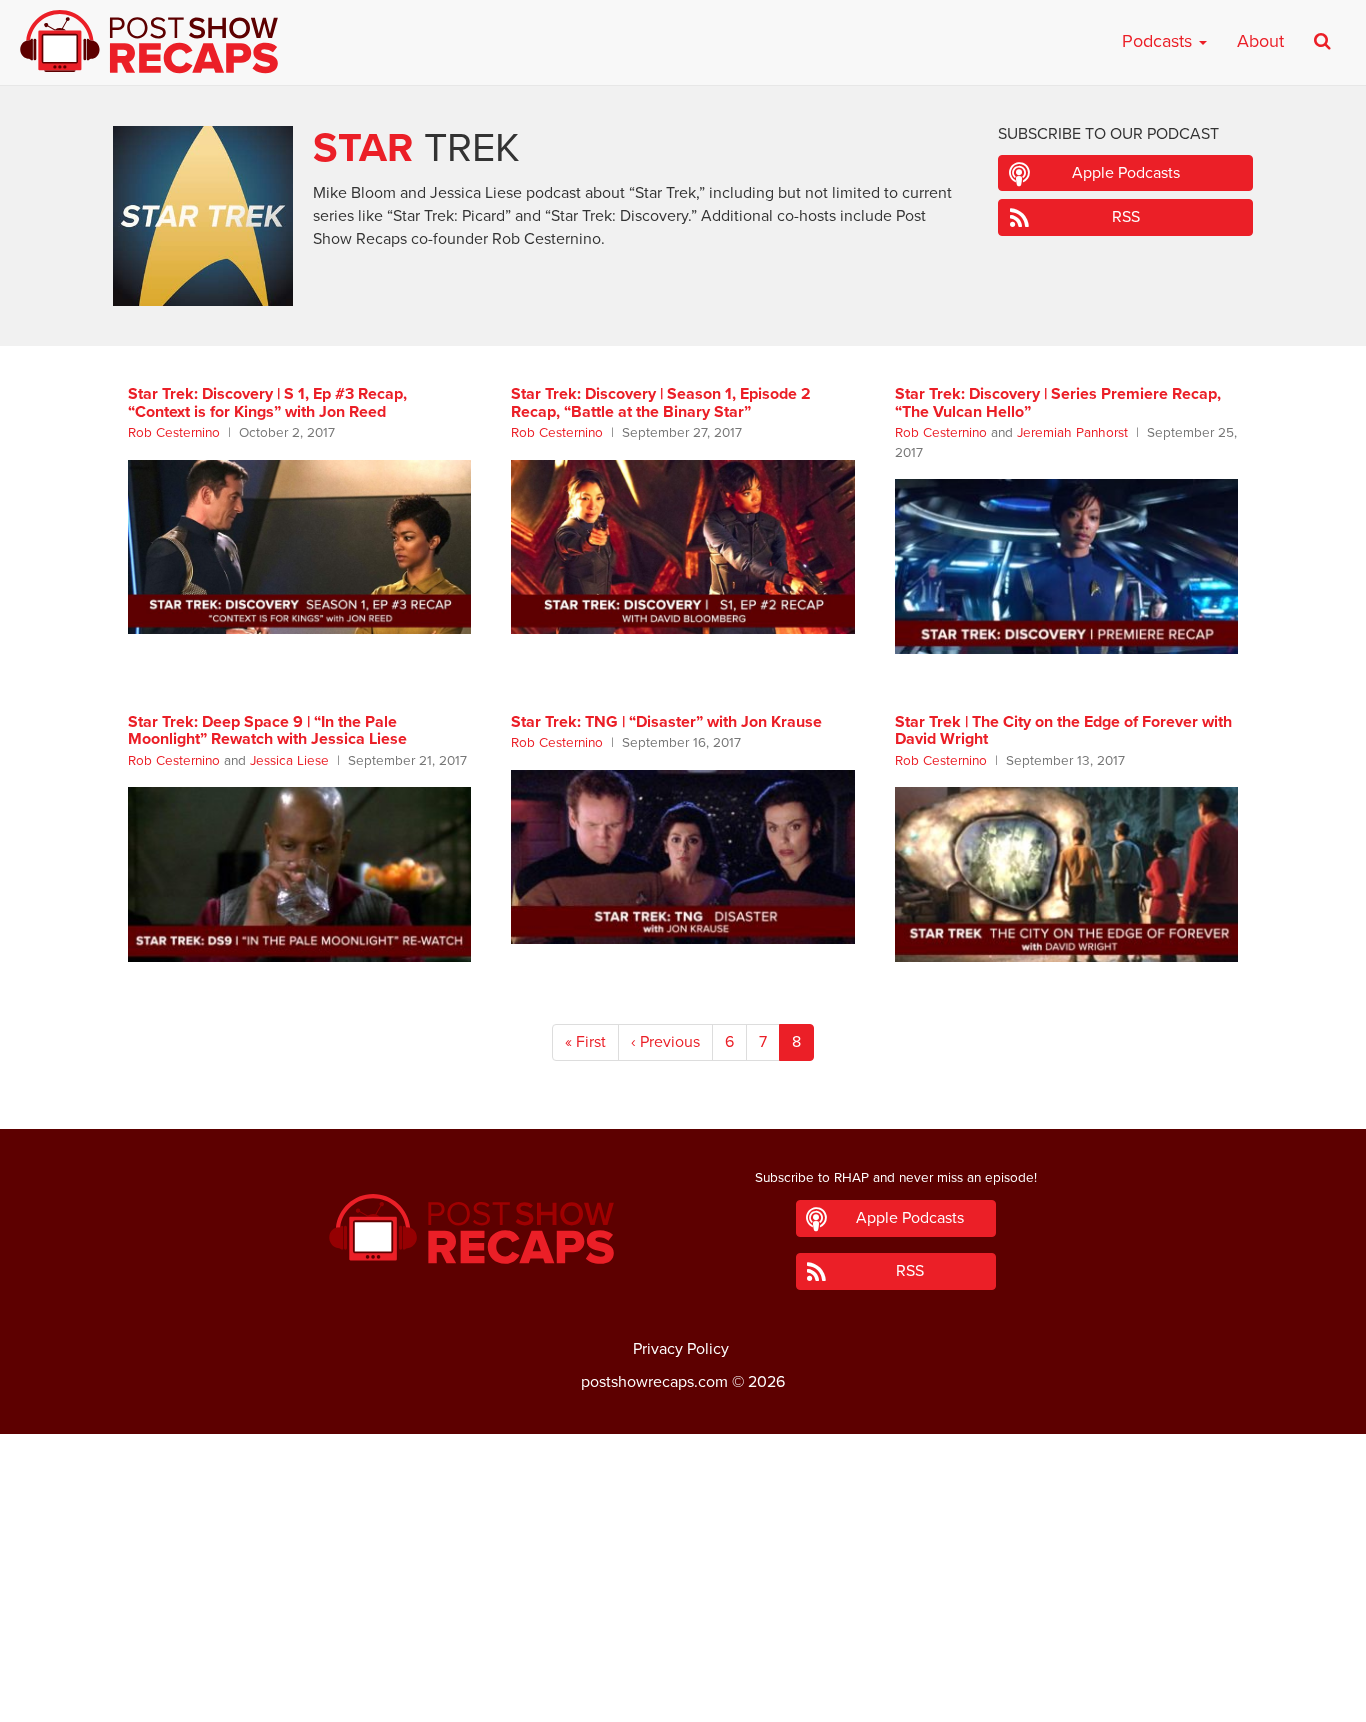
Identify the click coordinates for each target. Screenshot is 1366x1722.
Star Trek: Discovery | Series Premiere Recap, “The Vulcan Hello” (1058, 403)
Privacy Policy (681, 1349)
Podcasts (1159, 41)
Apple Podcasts (1126, 173)
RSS (1126, 217)
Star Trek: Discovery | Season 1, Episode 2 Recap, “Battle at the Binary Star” (661, 403)
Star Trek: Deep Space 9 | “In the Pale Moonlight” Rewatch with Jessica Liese (267, 731)
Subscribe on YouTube (683, 1651)
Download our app (683, 1695)
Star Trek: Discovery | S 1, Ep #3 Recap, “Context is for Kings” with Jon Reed (267, 403)
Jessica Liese (289, 761)
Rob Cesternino (174, 433)
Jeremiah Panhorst (1072, 433)
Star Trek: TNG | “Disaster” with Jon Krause (666, 722)
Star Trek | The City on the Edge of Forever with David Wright (1063, 731)
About (1260, 41)
